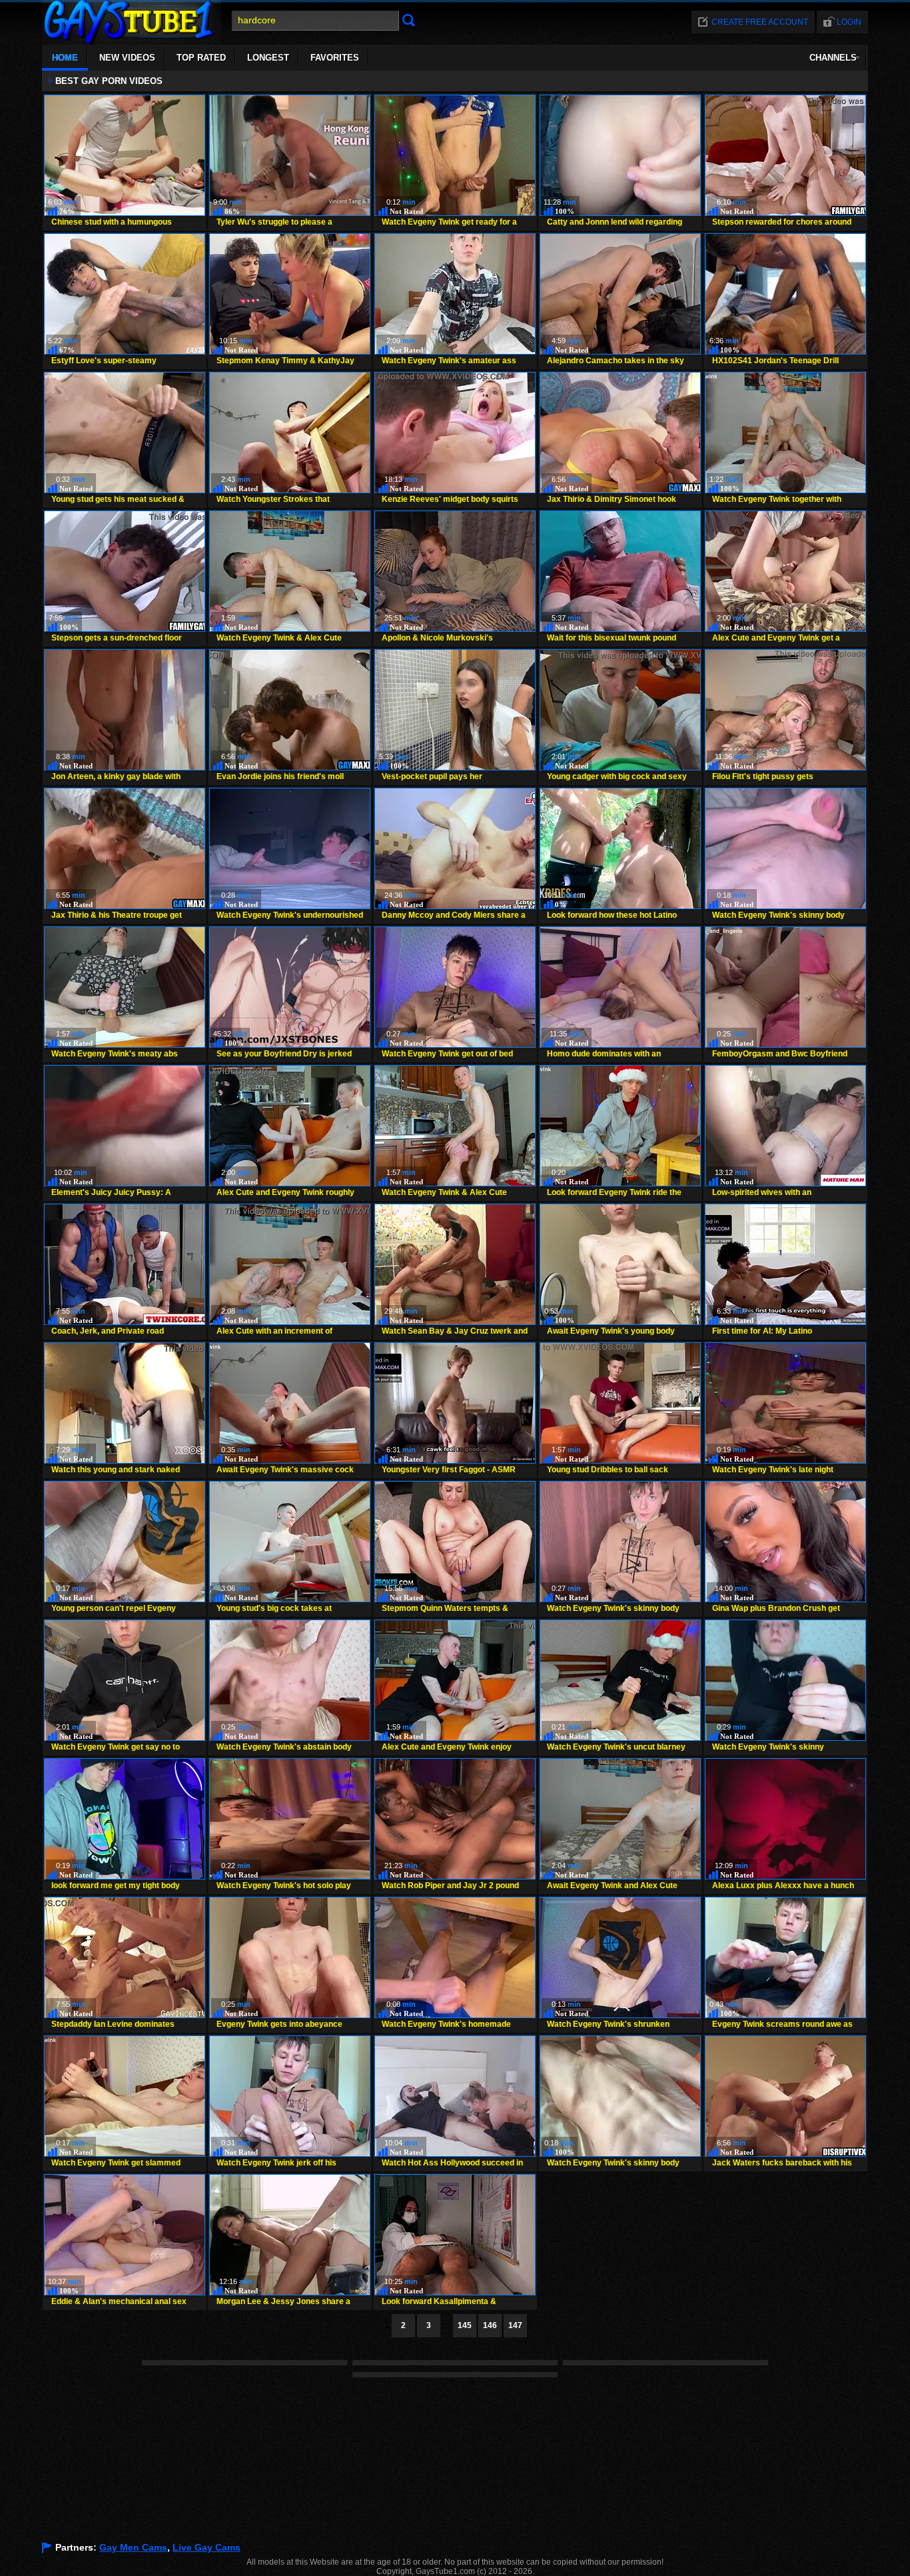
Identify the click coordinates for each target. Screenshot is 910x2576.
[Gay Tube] (132, 41)
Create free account (760, 22)
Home (65, 58)
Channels (833, 58)
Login (849, 22)
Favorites (335, 58)
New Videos (127, 58)
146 (490, 2325)
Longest (268, 58)
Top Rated (201, 58)
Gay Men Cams (133, 2547)
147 (515, 2325)
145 (465, 2325)
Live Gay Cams (207, 2547)
